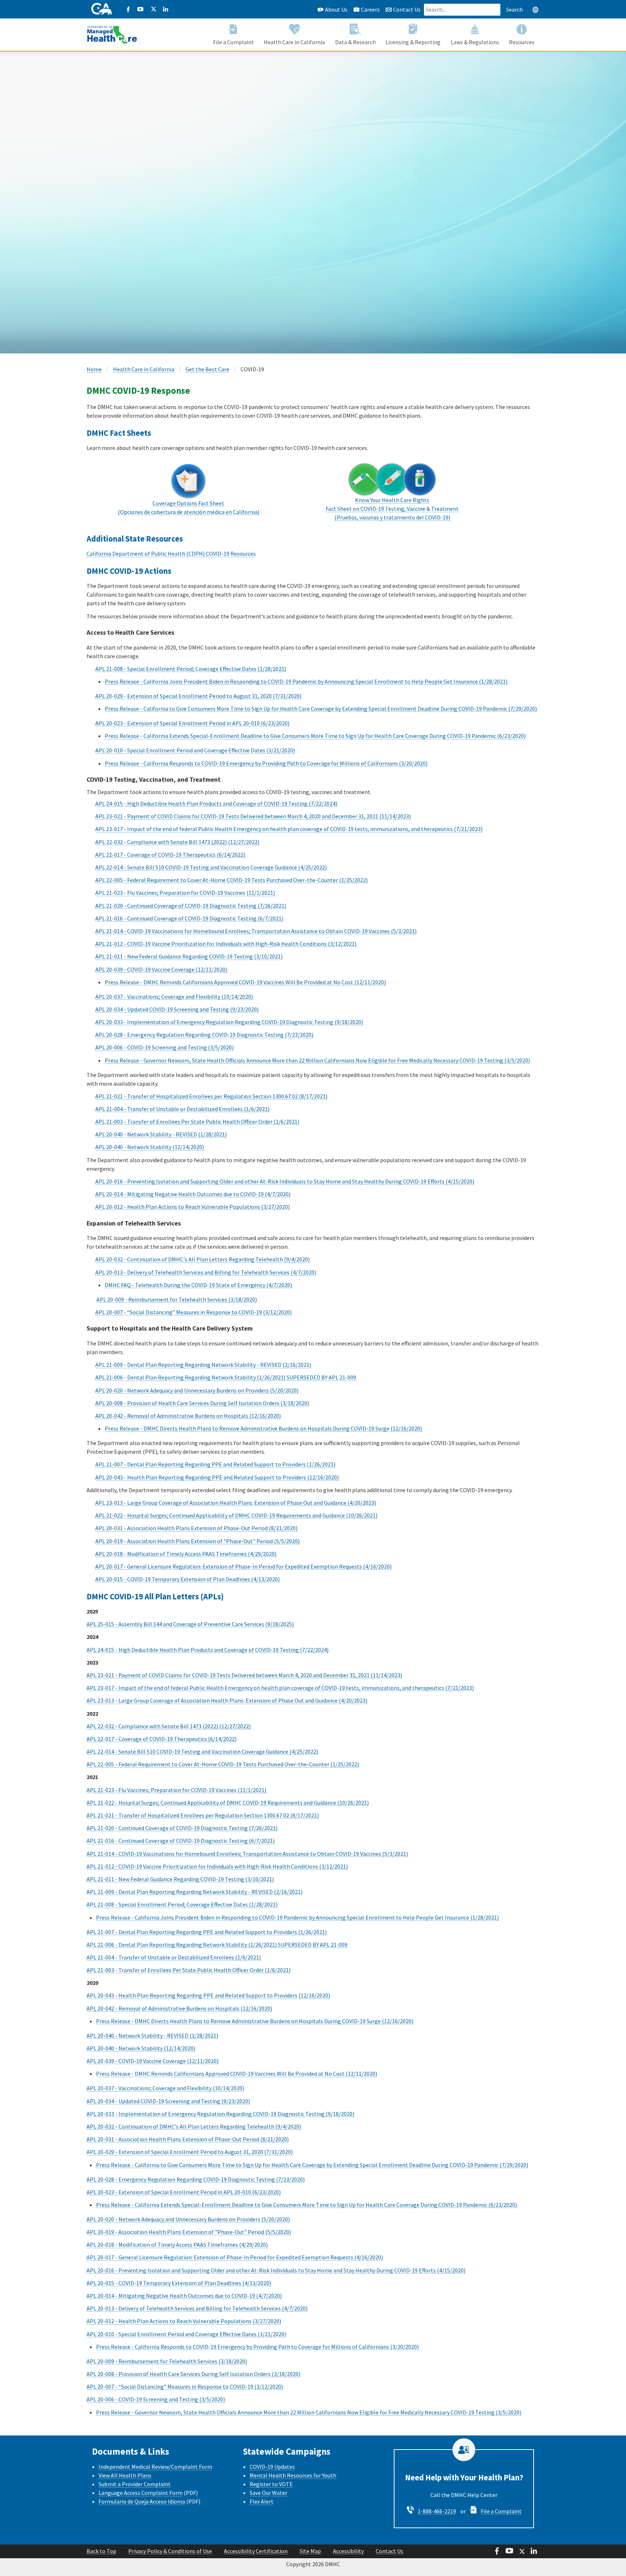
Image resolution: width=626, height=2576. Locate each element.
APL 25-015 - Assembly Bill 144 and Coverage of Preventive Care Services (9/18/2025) (190, 1624)
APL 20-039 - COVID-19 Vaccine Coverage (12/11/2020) (161, 969)
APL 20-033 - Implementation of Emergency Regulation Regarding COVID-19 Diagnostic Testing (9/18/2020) (229, 1022)
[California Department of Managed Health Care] (112, 31)
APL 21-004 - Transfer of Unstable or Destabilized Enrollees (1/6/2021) (182, 1109)
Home (94, 369)
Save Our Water (268, 2493)
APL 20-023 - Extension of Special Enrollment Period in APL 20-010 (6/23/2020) (192, 723)
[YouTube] (141, 9)
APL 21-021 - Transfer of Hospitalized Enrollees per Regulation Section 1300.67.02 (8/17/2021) (211, 1096)
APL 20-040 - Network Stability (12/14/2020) (150, 1147)
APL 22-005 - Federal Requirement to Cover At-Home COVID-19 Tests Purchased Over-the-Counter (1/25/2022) (231, 880)
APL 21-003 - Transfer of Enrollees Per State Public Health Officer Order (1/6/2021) (197, 1122)
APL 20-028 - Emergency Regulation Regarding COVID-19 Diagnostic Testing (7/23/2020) (204, 1035)
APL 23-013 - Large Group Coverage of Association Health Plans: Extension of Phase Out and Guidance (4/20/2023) (236, 1503)
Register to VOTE (271, 2484)
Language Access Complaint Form (141, 2493)
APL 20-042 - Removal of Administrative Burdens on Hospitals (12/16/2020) (188, 1416)
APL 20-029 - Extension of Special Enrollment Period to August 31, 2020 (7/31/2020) (198, 696)
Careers (370, 9)
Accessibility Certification (256, 2551)
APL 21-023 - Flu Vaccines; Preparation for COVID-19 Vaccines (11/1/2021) (185, 893)
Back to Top (101, 2551)
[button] (535, 9)
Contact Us (406, 9)
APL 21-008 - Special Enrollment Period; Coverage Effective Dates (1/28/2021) (191, 669)
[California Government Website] (102, 9)
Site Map (310, 2551)
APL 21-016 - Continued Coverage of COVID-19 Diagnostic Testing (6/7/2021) (189, 918)
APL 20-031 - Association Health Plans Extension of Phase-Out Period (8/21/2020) (196, 1528)
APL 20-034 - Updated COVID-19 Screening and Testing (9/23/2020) (177, 1009)
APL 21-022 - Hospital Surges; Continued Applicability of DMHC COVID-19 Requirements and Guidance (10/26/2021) (236, 1515)
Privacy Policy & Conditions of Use (170, 2551)
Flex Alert (262, 2501)
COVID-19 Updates (272, 2467)
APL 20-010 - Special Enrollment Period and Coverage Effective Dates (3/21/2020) (195, 750)
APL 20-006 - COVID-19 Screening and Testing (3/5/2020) (164, 1047)
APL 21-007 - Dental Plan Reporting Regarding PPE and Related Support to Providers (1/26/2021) (215, 1464)
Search (514, 9)
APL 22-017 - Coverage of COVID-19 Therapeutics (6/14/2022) (170, 855)
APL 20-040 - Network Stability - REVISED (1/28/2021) (161, 1134)
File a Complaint (501, 2511)
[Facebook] (128, 9)
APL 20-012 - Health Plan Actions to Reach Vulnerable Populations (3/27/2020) (193, 1207)
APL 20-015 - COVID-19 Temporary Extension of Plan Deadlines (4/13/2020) (187, 1579)
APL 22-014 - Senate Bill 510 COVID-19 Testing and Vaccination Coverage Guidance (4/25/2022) (211, 867)
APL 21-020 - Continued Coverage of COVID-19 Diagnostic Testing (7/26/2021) (191, 906)
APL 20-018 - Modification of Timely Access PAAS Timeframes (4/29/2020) (186, 1554)
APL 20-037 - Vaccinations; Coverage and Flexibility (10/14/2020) (174, 997)
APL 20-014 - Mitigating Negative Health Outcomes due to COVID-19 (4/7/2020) (193, 1194)
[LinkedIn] (166, 9)
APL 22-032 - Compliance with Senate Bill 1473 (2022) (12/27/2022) (177, 842)
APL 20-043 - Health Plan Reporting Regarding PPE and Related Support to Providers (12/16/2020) (217, 1477)
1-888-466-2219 (437, 2511)
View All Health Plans (125, 2475)
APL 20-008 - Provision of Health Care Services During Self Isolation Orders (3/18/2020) (202, 1403)
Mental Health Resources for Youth (293, 2475)
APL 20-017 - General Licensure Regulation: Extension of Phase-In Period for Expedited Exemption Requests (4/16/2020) (243, 1566)
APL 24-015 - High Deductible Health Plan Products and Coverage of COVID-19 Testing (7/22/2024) (216, 803)
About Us (336, 9)
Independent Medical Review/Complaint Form (155, 2467)
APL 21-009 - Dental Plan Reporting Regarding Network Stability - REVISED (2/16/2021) (203, 1365)
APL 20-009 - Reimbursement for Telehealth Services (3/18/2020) (177, 1299)
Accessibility (348, 2551)
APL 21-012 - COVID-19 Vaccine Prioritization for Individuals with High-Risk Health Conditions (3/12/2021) (226, 944)
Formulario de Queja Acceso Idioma (142, 2501)
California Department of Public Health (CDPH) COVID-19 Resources (171, 554)
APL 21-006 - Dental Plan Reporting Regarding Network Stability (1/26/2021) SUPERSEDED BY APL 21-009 (226, 1377)
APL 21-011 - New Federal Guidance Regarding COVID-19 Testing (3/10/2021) (189, 956)
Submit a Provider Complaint (135, 2484)
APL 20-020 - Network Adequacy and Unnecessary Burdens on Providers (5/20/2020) (197, 1390)
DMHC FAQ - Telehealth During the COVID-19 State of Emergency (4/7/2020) (198, 1285)
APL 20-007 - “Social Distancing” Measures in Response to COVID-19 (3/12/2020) (193, 1312)
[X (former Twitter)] (153, 9)
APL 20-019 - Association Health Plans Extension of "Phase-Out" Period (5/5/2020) (197, 1541)
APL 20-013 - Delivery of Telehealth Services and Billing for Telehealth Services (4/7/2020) (206, 1272)
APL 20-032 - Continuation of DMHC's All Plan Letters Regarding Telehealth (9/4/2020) (203, 1259)
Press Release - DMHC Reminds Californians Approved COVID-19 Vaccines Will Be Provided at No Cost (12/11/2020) (245, 982)
